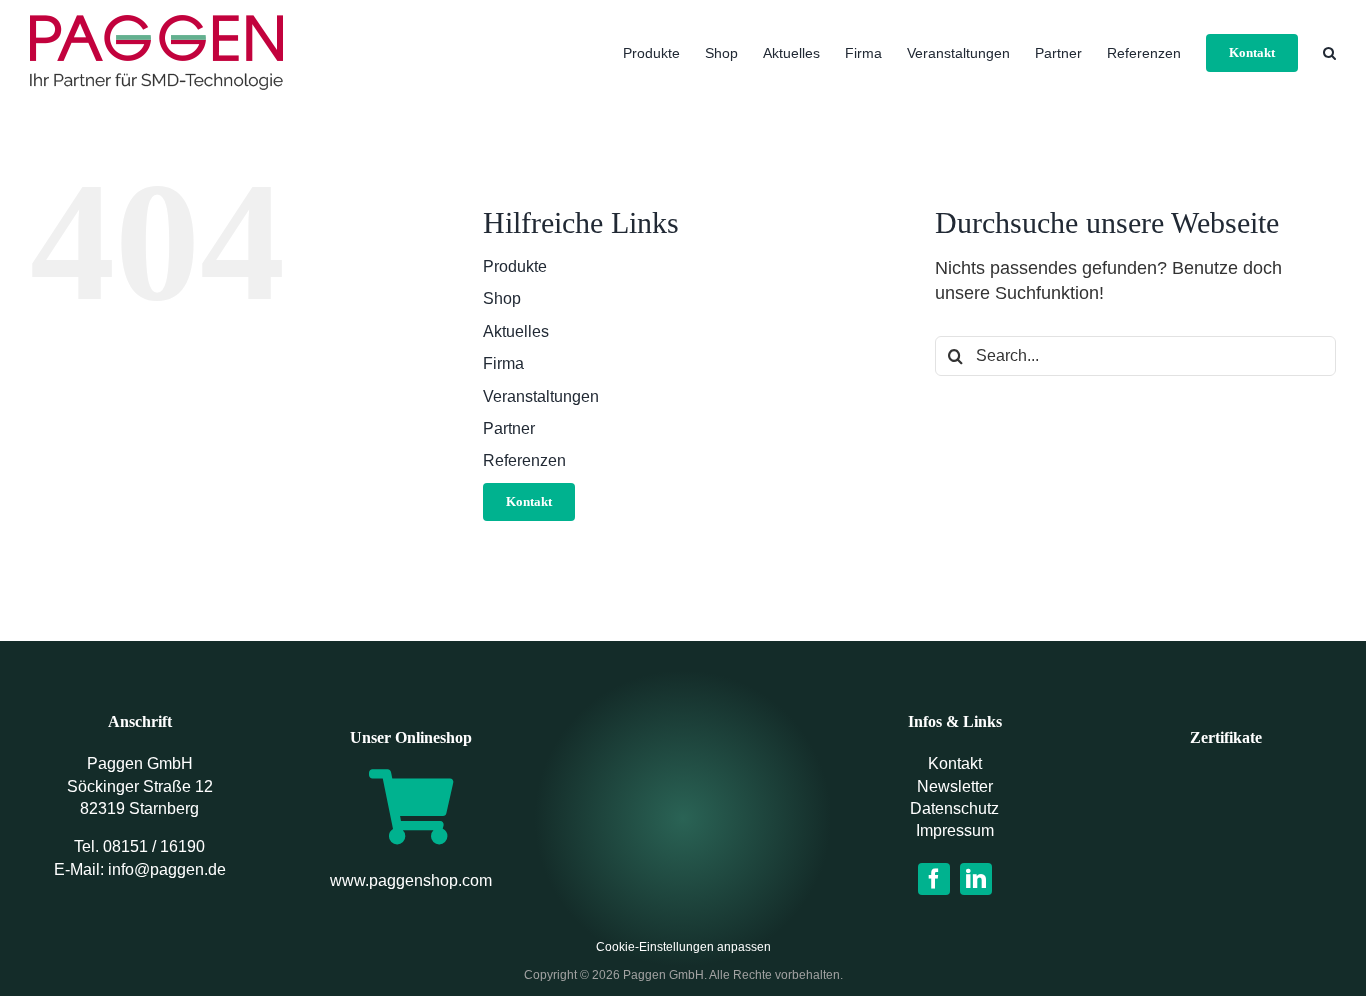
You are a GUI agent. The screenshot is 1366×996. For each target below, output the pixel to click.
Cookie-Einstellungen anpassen (683, 947)
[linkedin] (976, 879)
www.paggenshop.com (411, 880)
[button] (1329, 52)
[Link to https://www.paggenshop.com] (411, 806)
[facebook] (934, 879)
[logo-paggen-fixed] (683, 795)
